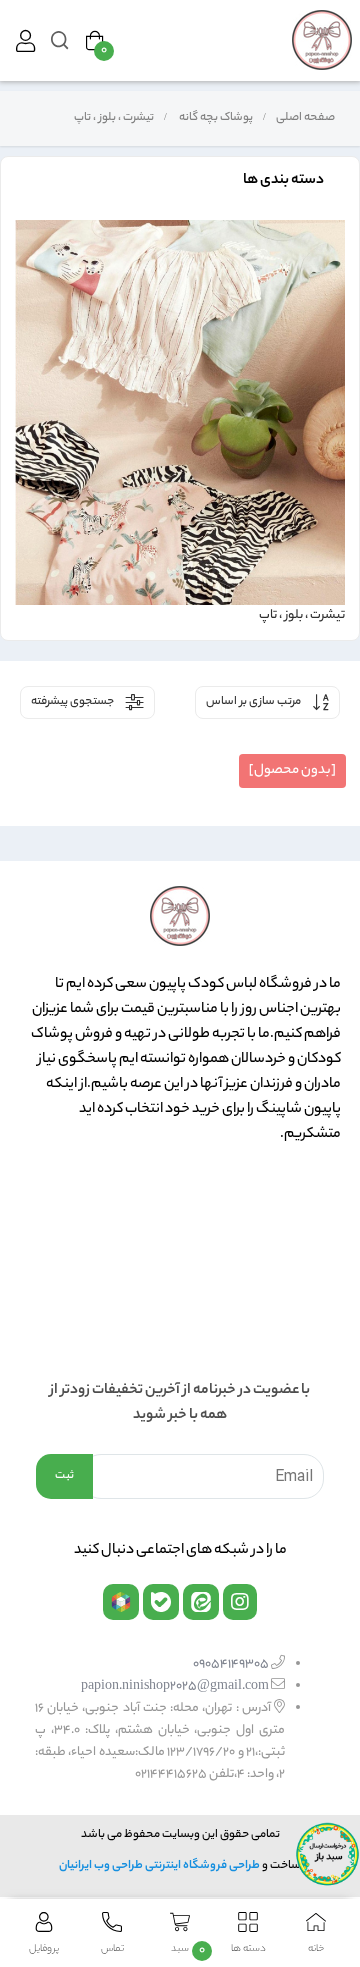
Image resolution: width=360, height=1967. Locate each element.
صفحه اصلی (305, 118)
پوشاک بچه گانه (215, 118)
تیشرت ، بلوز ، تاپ (113, 118)
